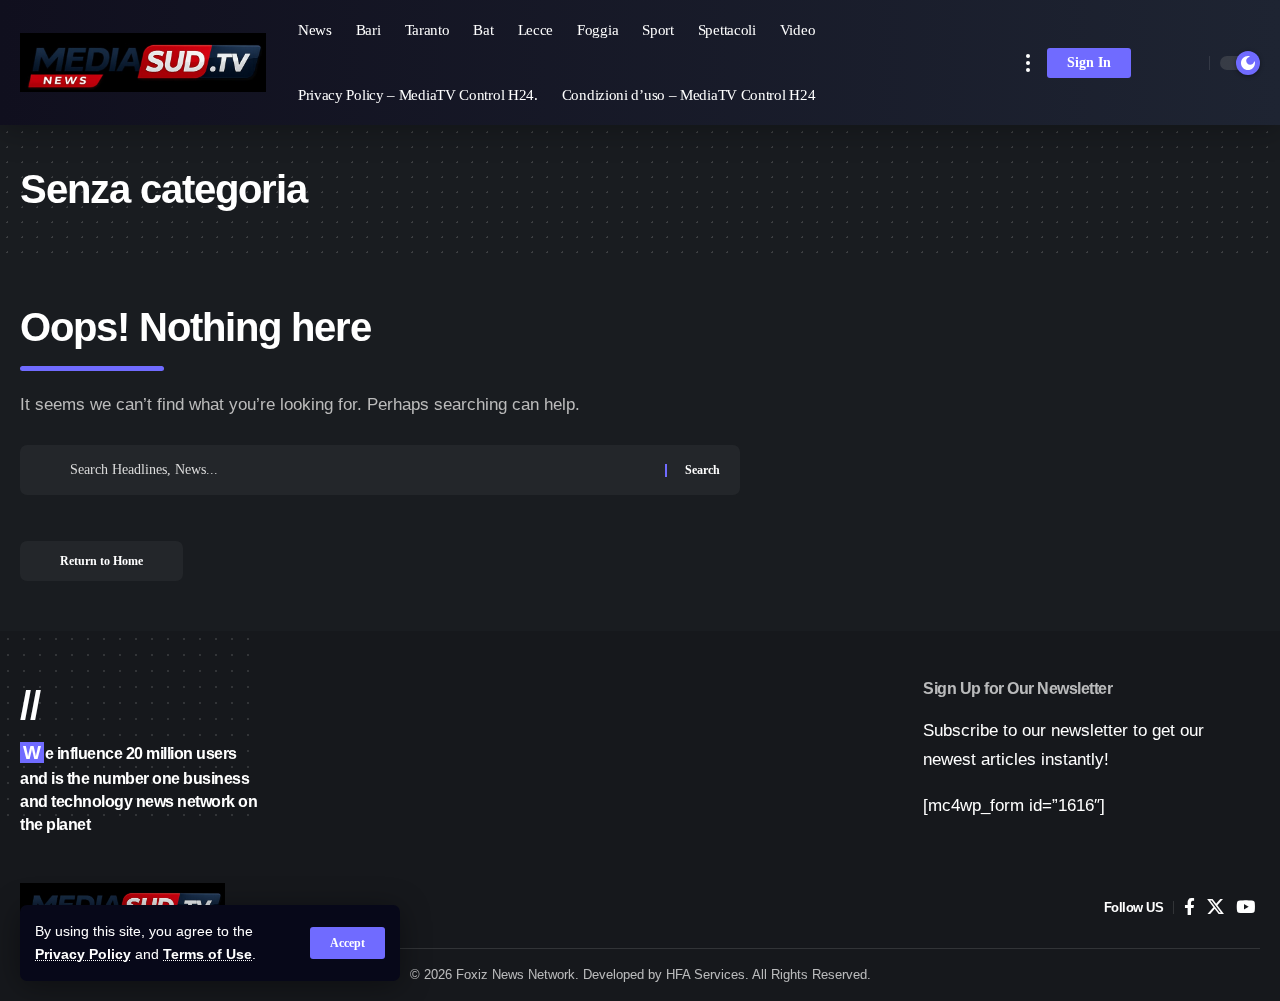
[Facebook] (1189, 907)
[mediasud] (143, 63)
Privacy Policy (83, 954)
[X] (1215, 907)
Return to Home (101, 561)
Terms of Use (207, 954)
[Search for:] (360, 470)
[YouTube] (1245, 907)
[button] (347, 943)
